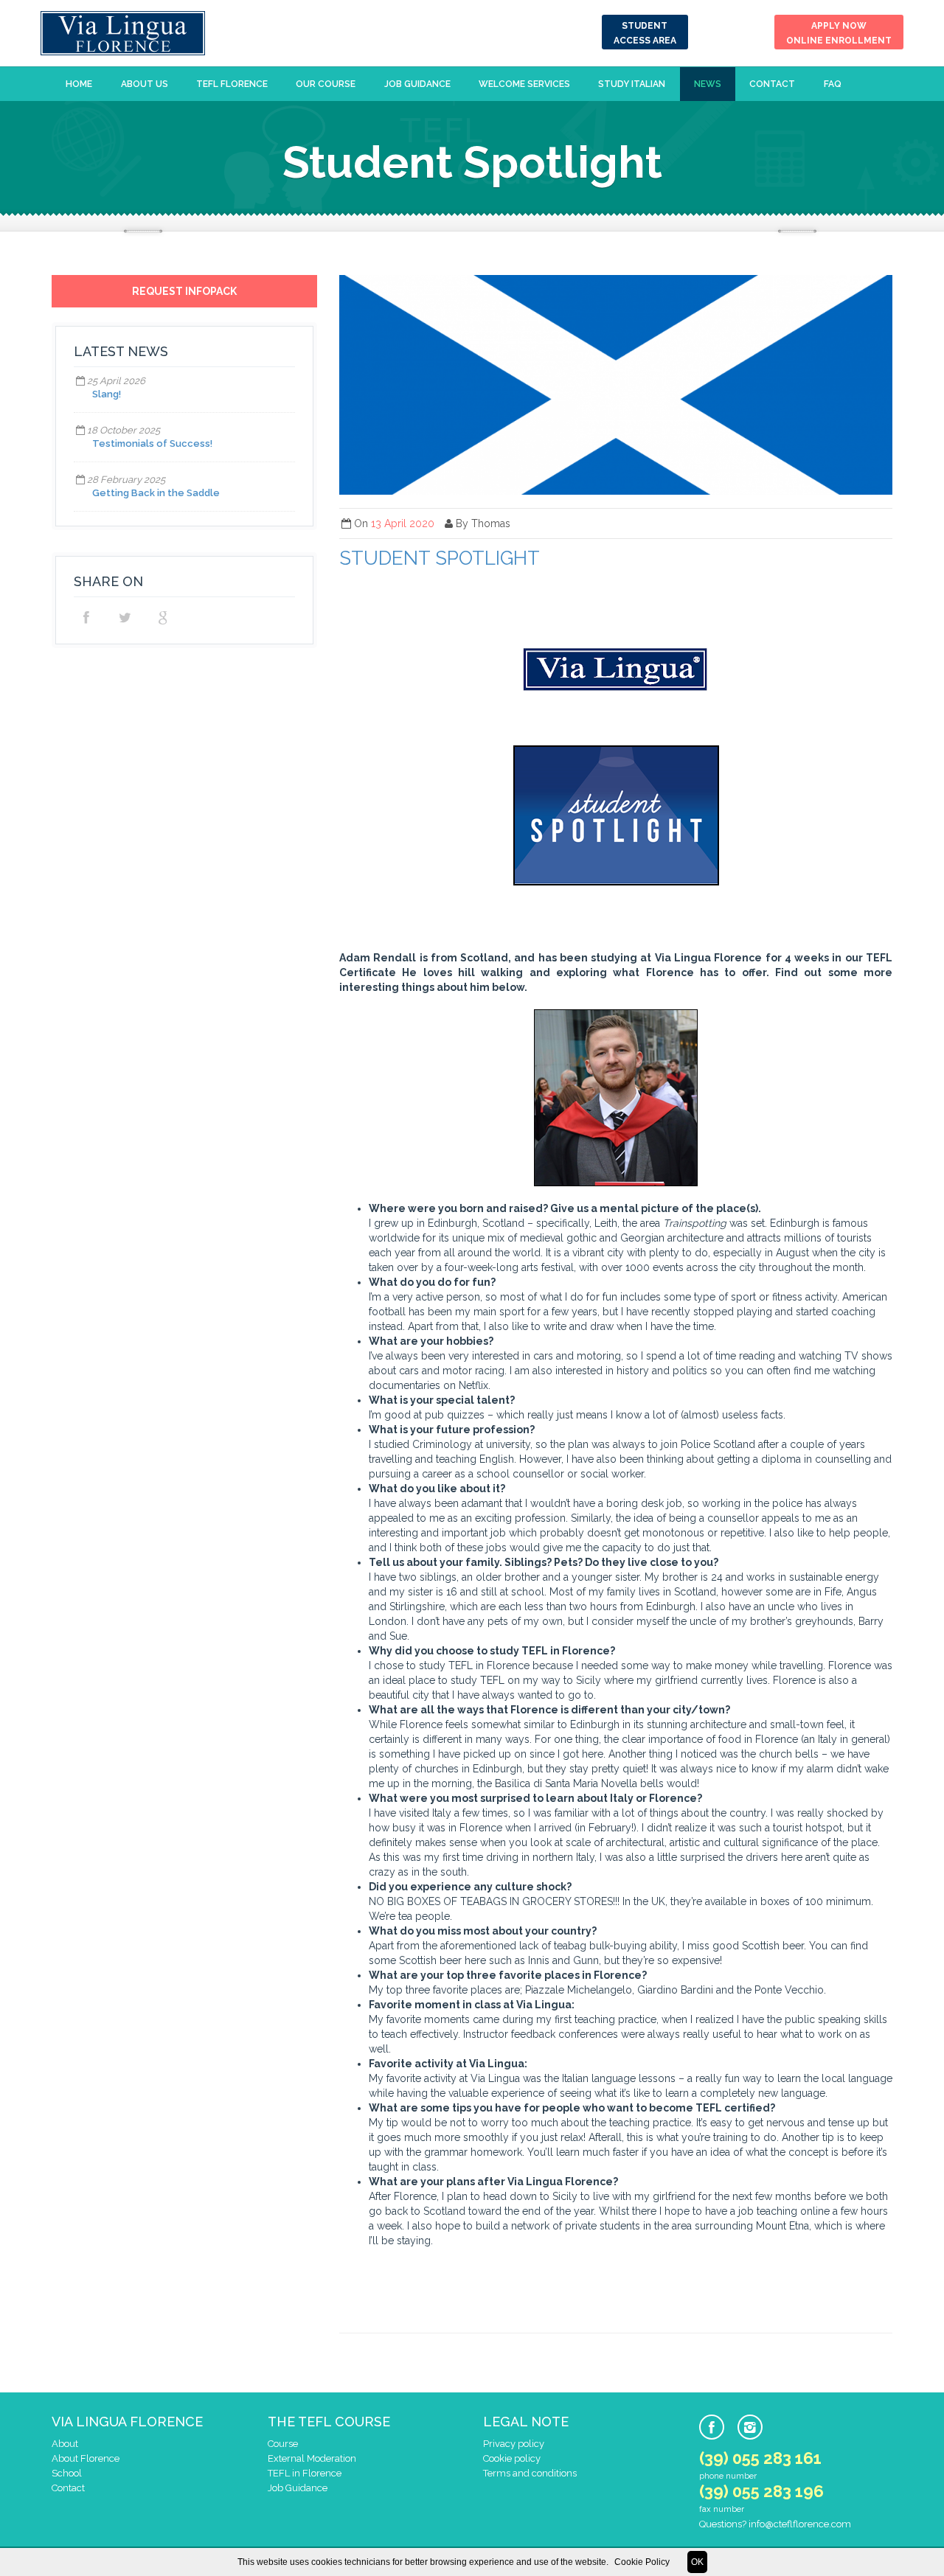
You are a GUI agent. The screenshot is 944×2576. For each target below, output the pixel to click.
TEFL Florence (232, 84)
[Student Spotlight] (616, 385)
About (65, 2444)
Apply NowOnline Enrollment (839, 33)
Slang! (107, 394)
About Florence (86, 2458)
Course (283, 2444)
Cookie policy (512, 2458)
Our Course (326, 84)
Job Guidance (417, 84)
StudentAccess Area (645, 33)
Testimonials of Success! (152, 443)
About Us (145, 84)
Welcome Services (524, 84)
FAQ (833, 84)
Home (79, 84)
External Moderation (312, 2458)
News (708, 84)
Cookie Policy (642, 2562)
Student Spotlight (440, 558)
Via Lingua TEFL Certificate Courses (123, 33)
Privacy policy (514, 2444)
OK (697, 2562)
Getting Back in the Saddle (156, 493)
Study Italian (632, 84)
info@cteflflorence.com (800, 2524)
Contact (772, 84)
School (67, 2473)
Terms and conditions (530, 2473)
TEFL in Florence (305, 2473)
